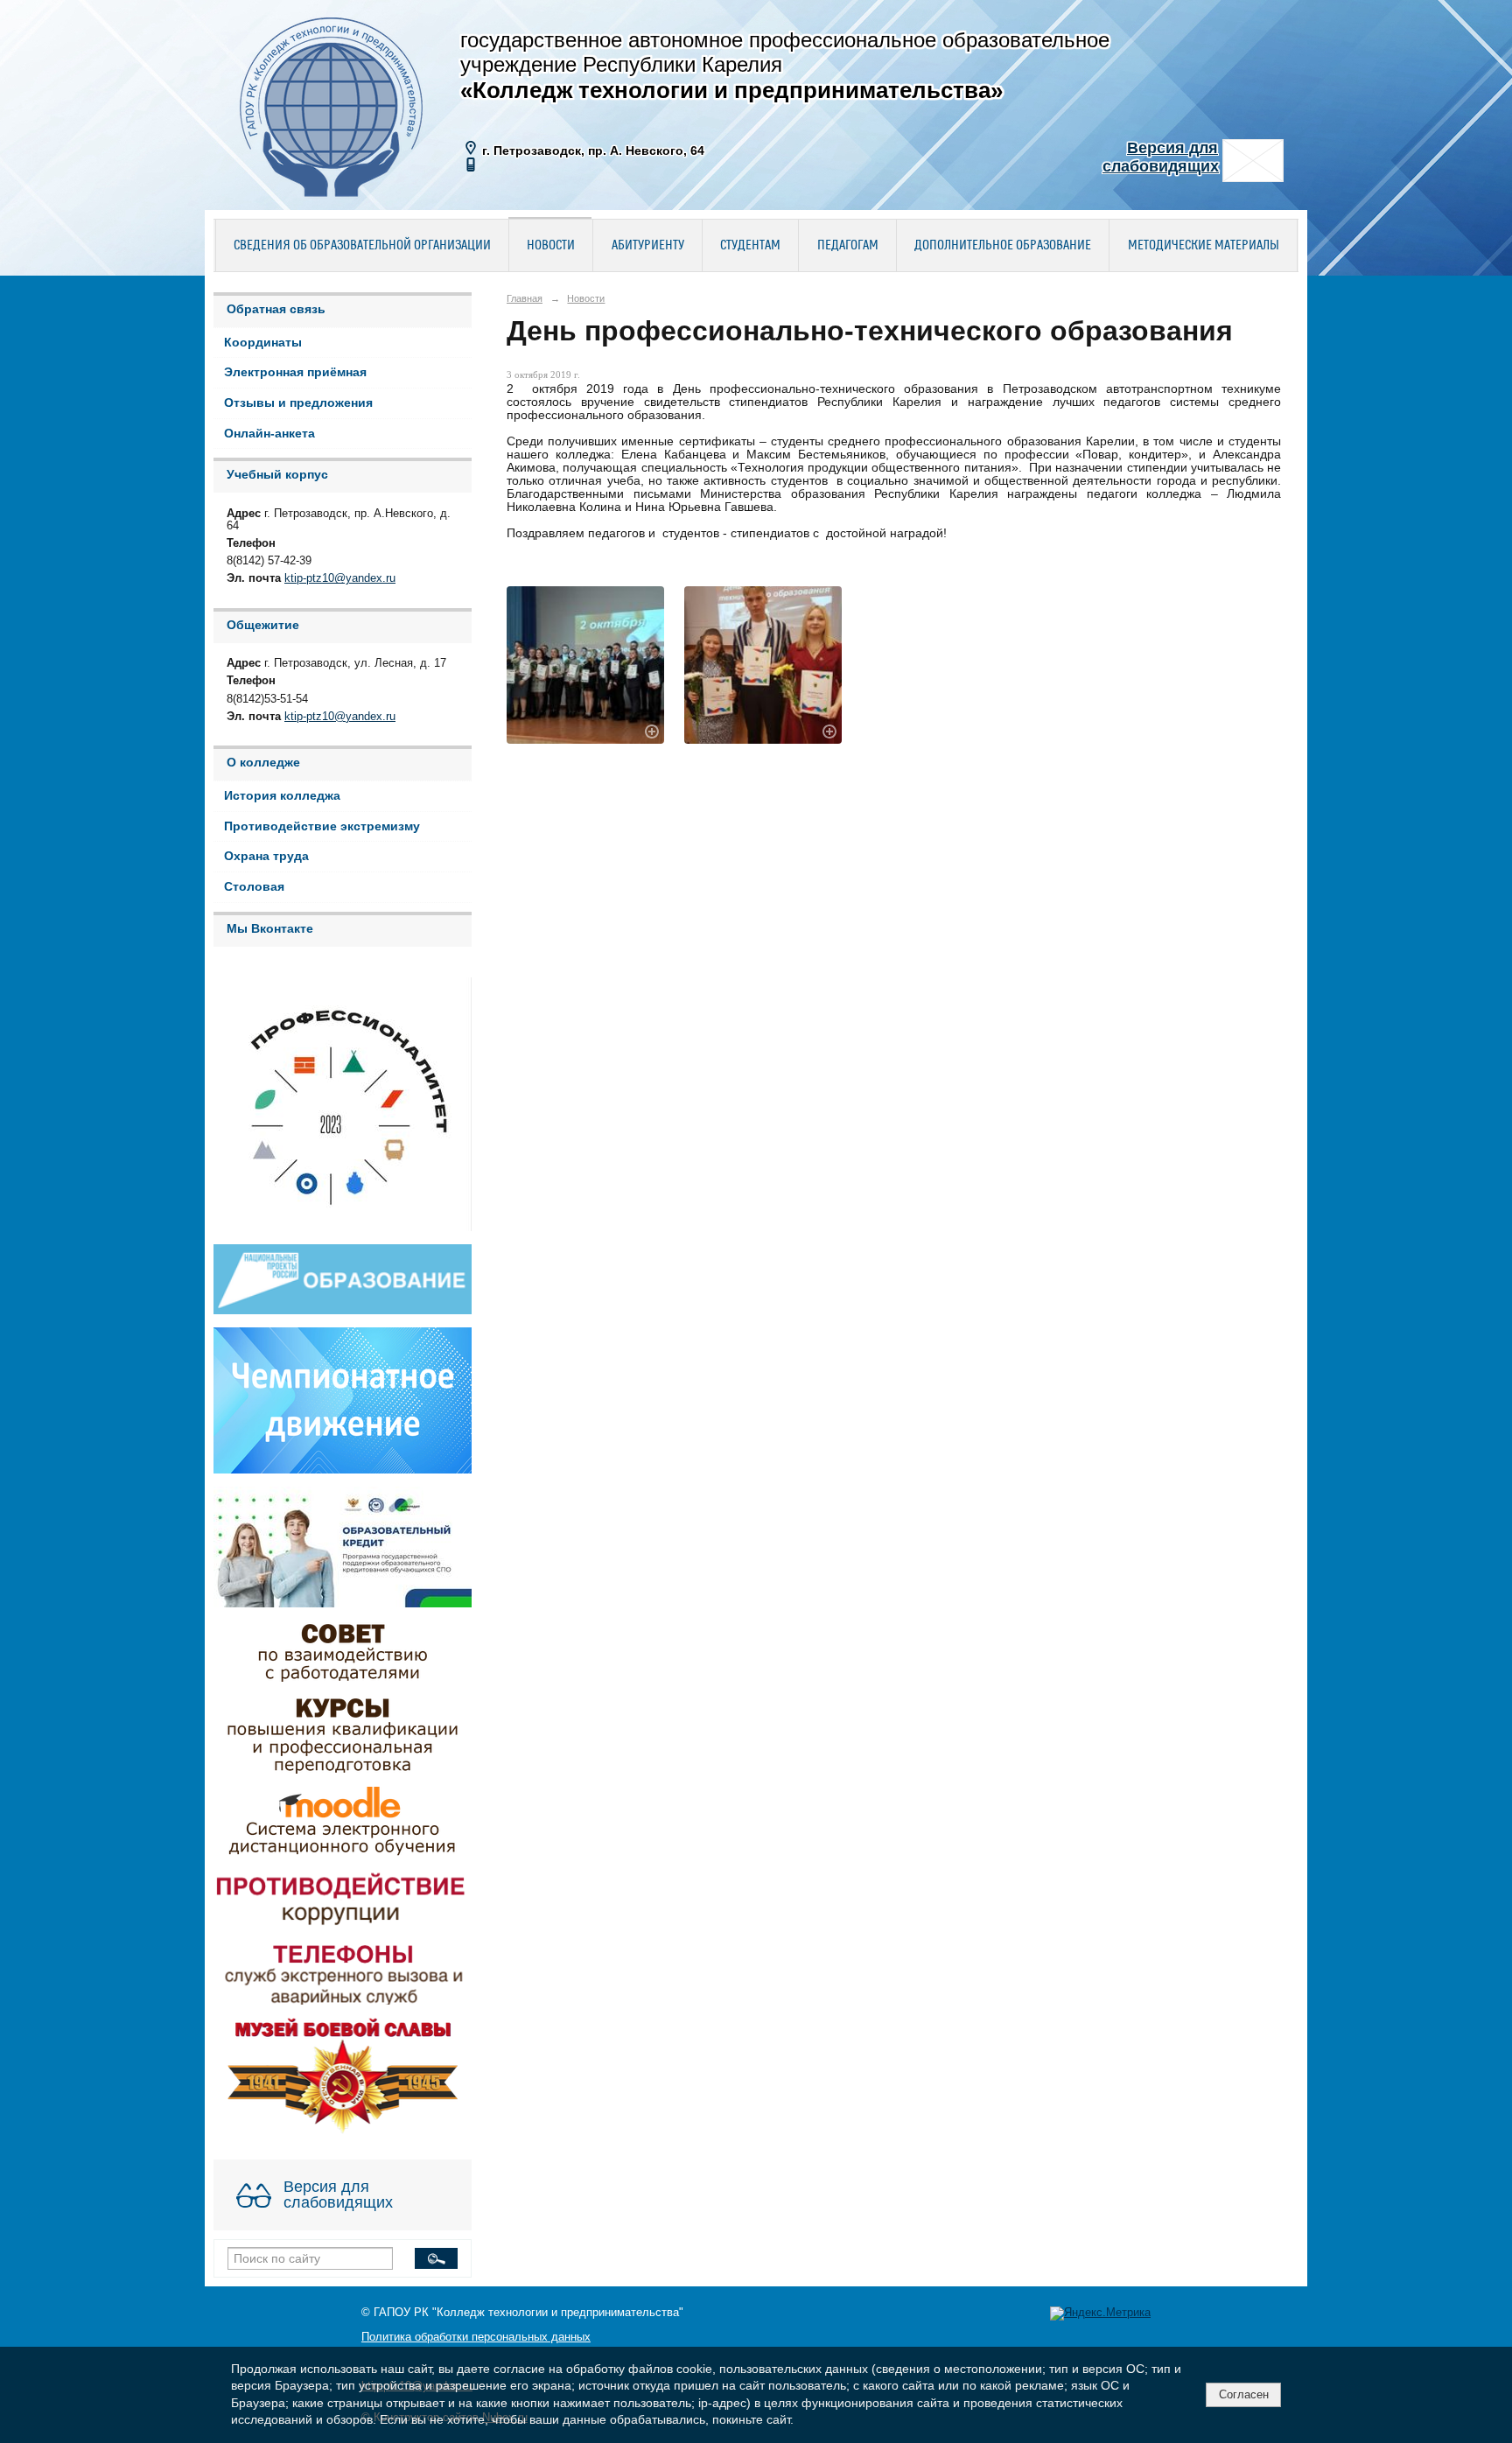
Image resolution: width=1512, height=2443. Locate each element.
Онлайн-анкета (269, 434)
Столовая (254, 887)
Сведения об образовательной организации (362, 246)
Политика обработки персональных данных (476, 2337)
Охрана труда (266, 856)
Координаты (263, 343)
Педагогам (848, 246)
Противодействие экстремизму (322, 826)
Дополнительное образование (1003, 246)
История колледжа (282, 796)
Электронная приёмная (295, 372)
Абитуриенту (648, 246)
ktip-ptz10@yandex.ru (340, 578)
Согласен (1244, 2394)
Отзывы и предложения (298, 403)
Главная (525, 298)
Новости (551, 246)
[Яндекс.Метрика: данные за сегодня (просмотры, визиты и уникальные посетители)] (1100, 2313)
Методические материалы (1204, 246)
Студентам (750, 246)
